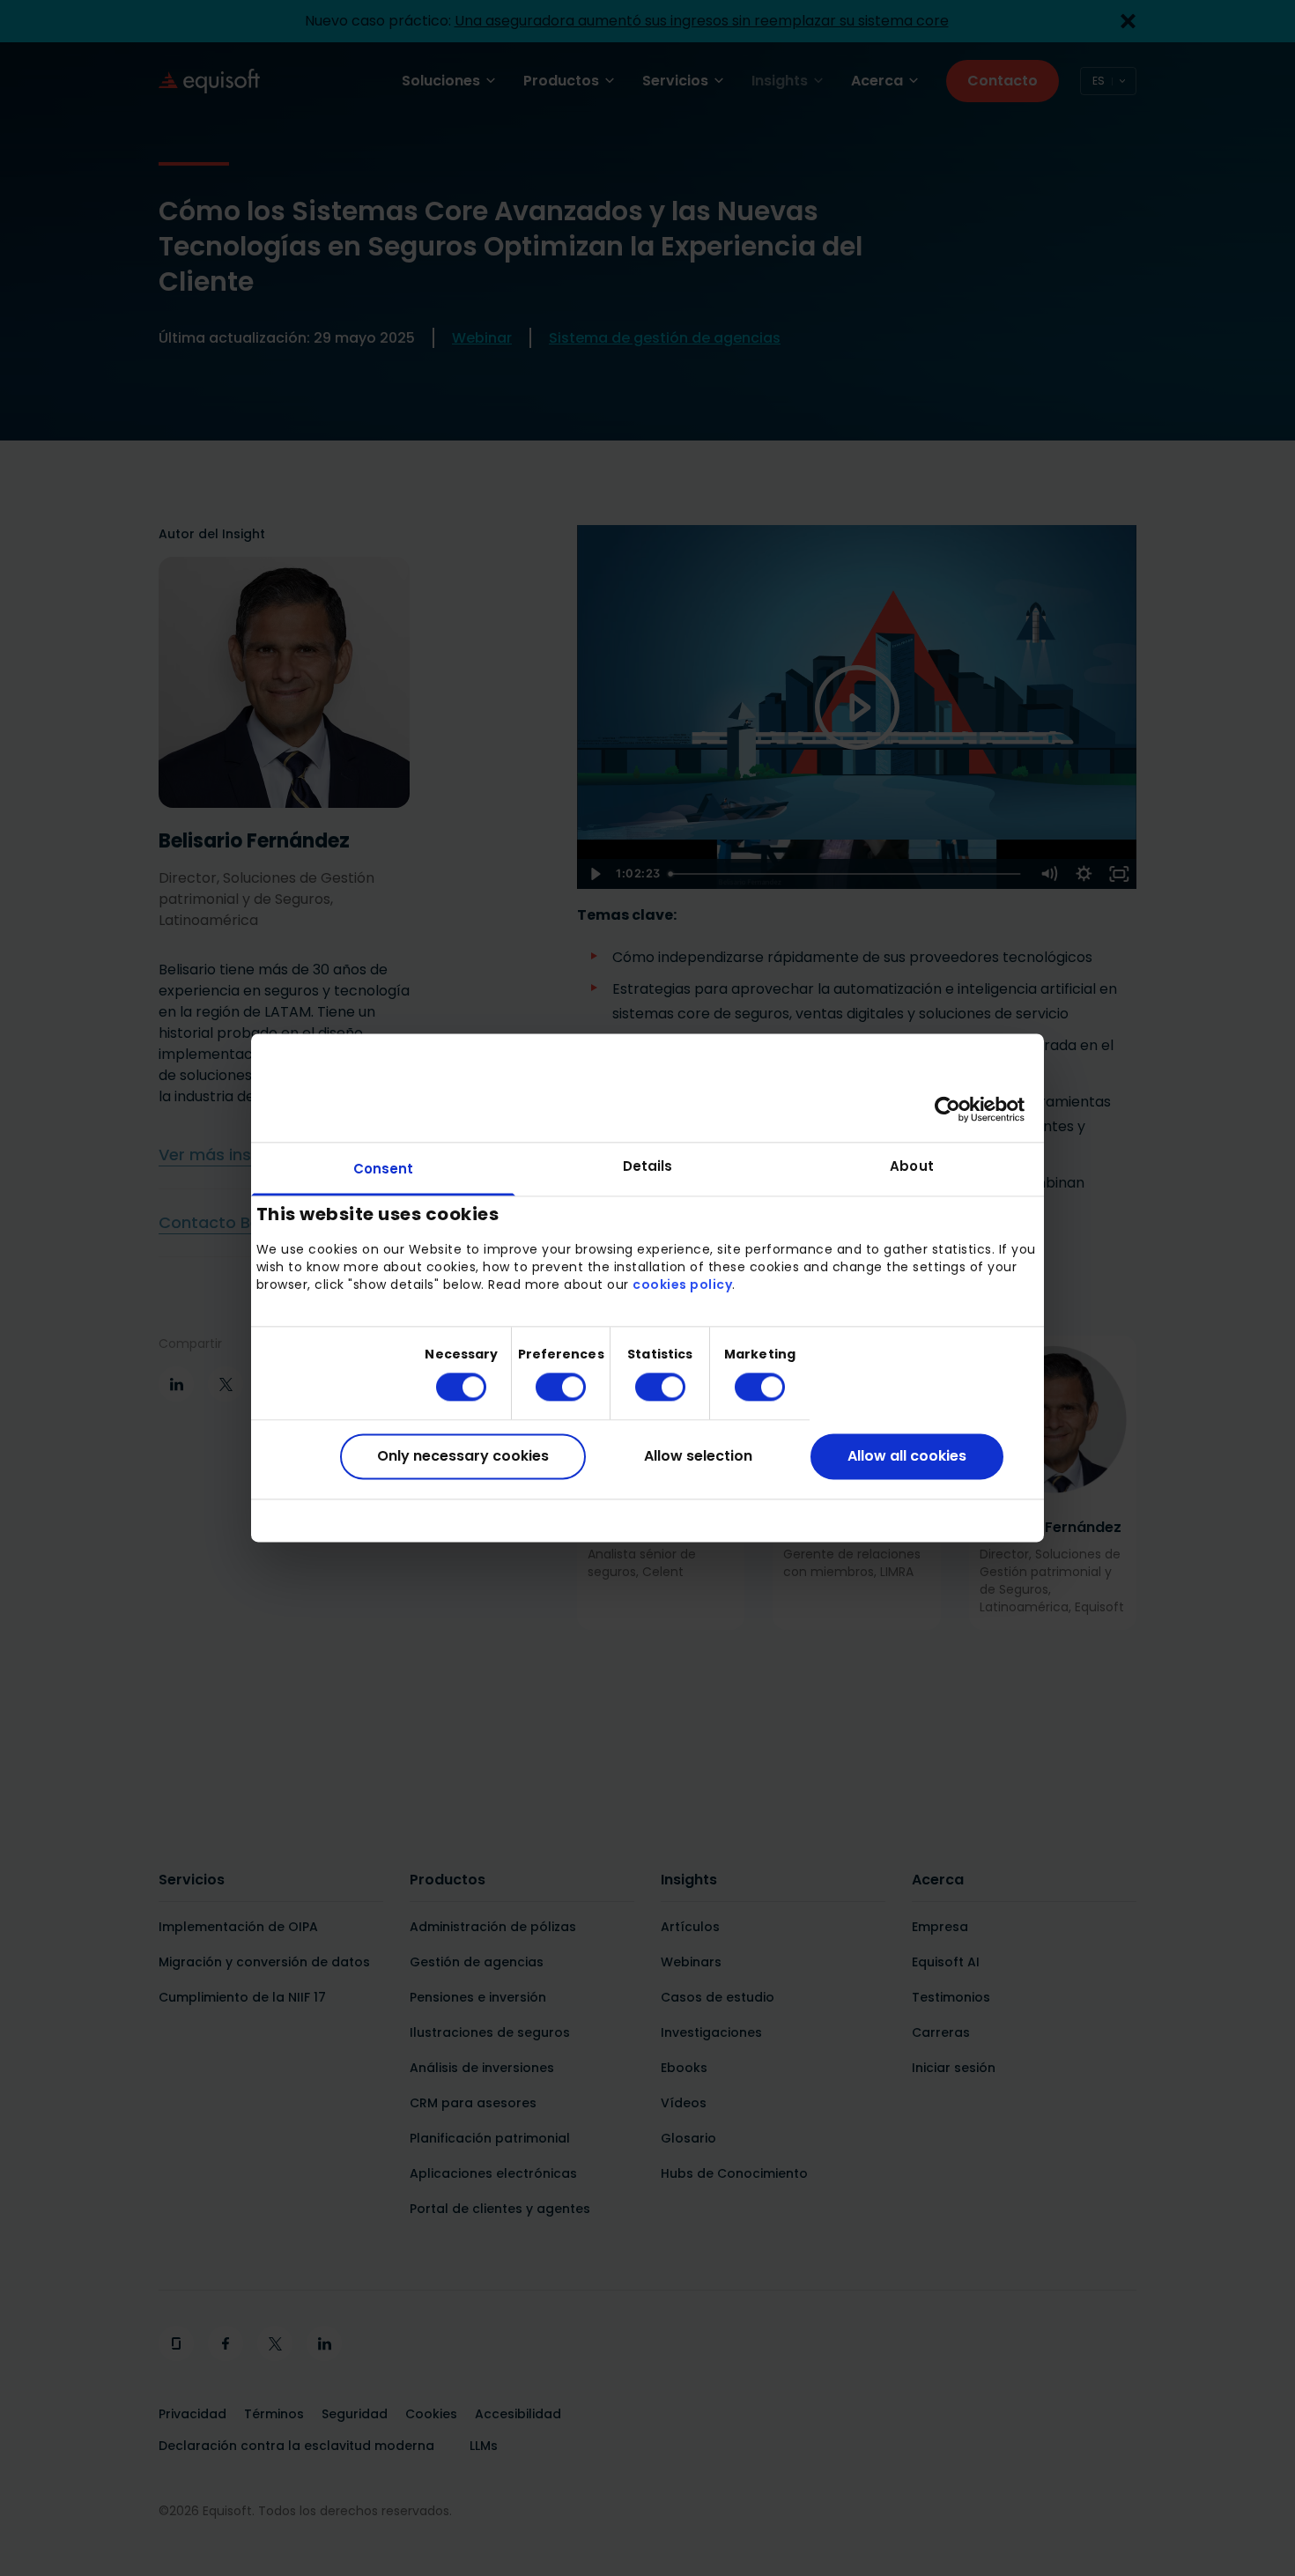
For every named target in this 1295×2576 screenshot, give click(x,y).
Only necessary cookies (463, 1456)
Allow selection (698, 1456)
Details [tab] (648, 1166)
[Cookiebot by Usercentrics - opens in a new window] (947, 1109)
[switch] (547, 1387)
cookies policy (682, 1284)
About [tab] (912, 1166)
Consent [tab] (384, 1169)
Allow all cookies (907, 1456)
